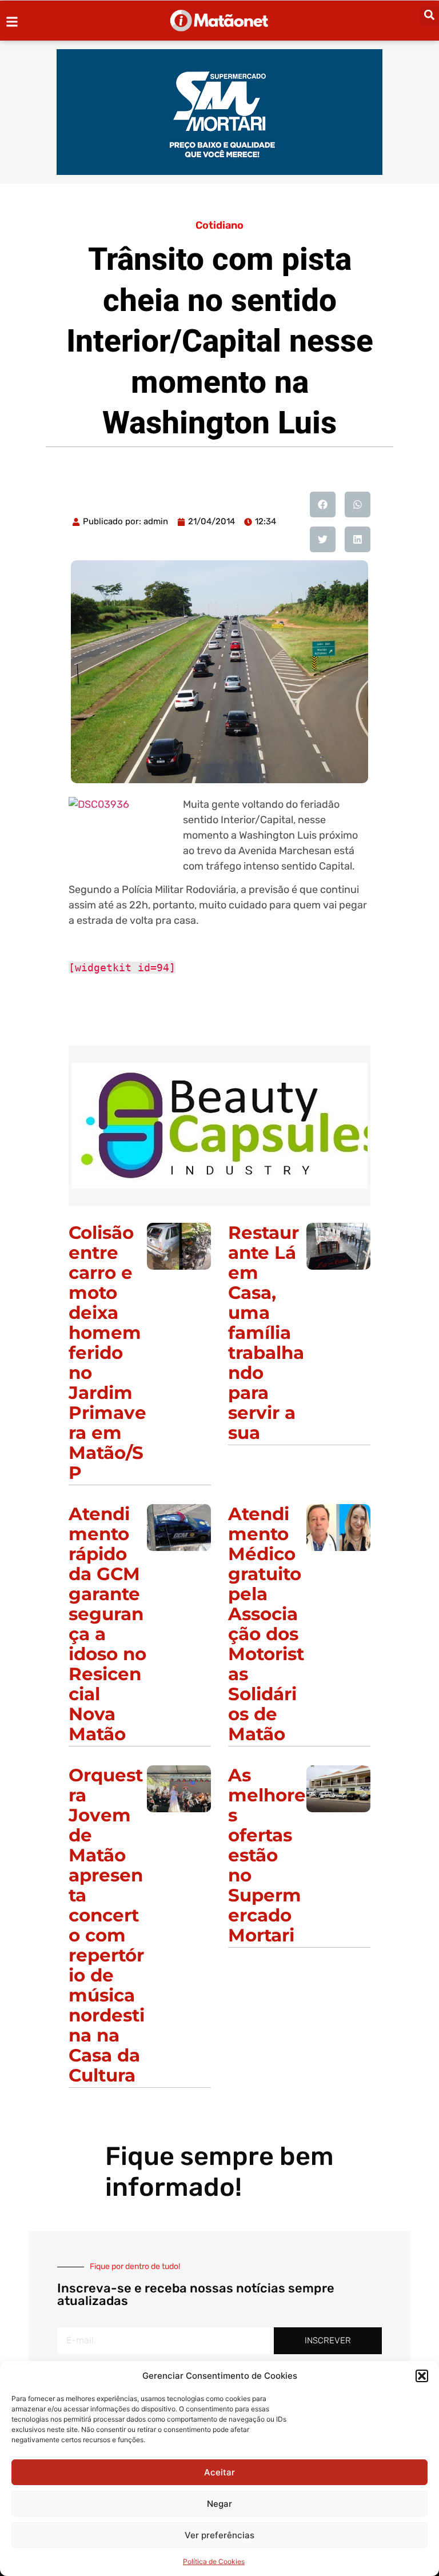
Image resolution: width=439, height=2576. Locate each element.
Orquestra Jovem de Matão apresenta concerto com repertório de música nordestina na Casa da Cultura (107, 1925)
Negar (219, 2504)
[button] (422, 2376)
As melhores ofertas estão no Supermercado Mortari (267, 1855)
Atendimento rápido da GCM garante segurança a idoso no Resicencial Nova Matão (107, 1624)
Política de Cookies (214, 2561)
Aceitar (219, 2472)
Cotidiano (219, 225)
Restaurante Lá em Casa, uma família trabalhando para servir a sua (266, 1333)
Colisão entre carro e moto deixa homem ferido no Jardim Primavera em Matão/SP (107, 1353)
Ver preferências (219, 2535)
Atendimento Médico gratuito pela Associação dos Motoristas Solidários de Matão (266, 1624)
